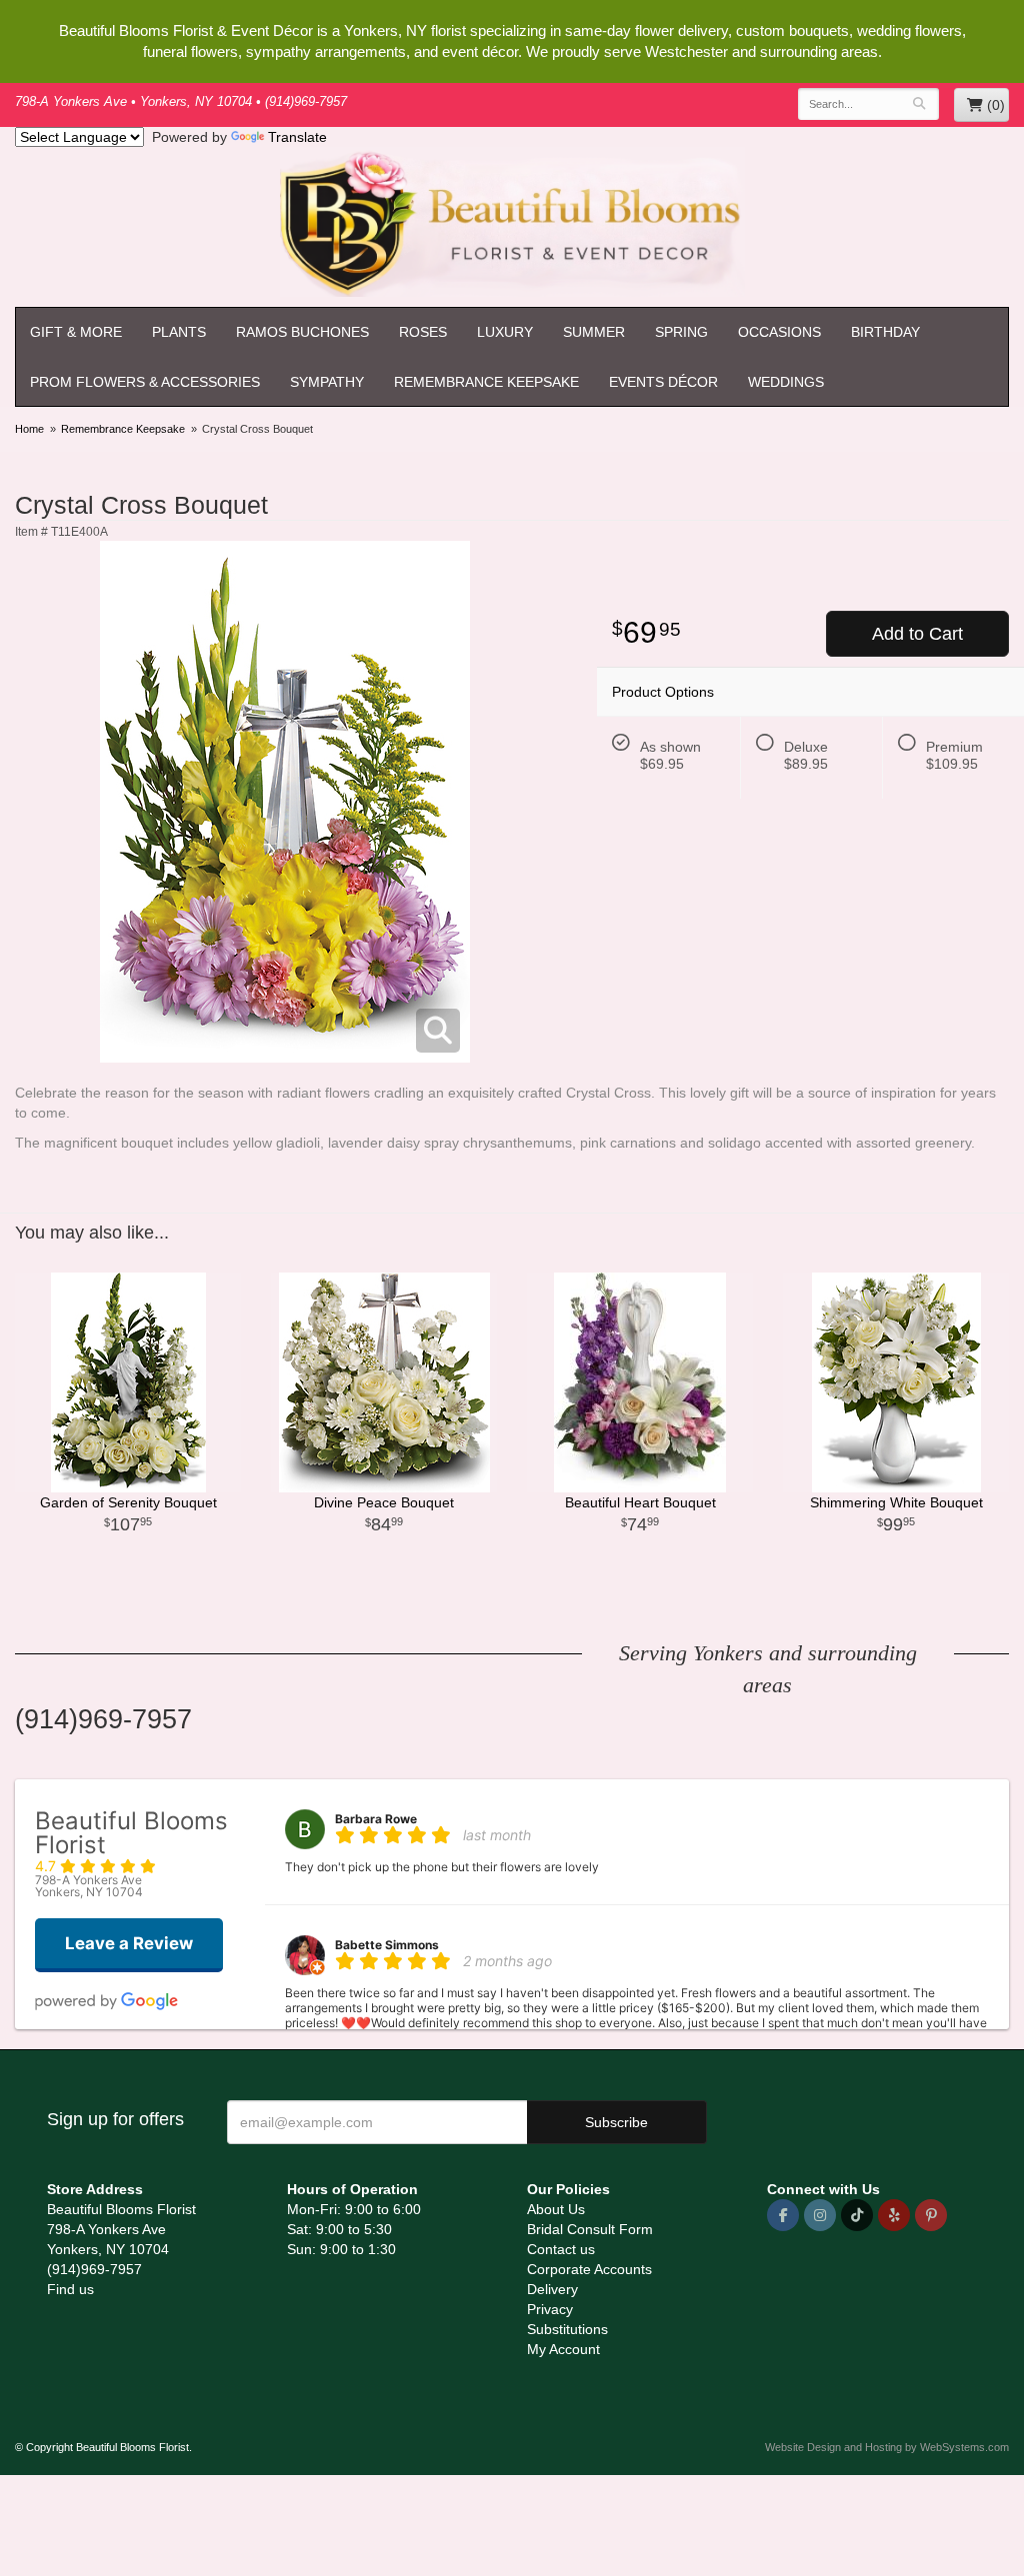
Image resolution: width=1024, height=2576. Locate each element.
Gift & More (76, 332)
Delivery (552, 2289)
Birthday (885, 332)
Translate (297, 137)
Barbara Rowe (376, 1819)
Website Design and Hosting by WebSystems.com (887, 2447)
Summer (594, 332)
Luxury (505, 332)
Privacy (550, 2309)
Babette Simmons (387, 1945)
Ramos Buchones (302, 332)
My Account (563, 2349)
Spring (681, 332)
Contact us (561, 2249)
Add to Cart (917, 634)
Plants (179, 332)
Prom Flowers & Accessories (145, 382)
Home (29, 429)
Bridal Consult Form (590, 2229)
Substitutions (567, 2329)
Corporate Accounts (589, 2269)
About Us (556, 2209)
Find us (70, 2289)
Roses (423, 332)
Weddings (786, 382)
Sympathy (327, 382)
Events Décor (663, 382)
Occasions (779, 332)
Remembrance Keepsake (486, 382)
